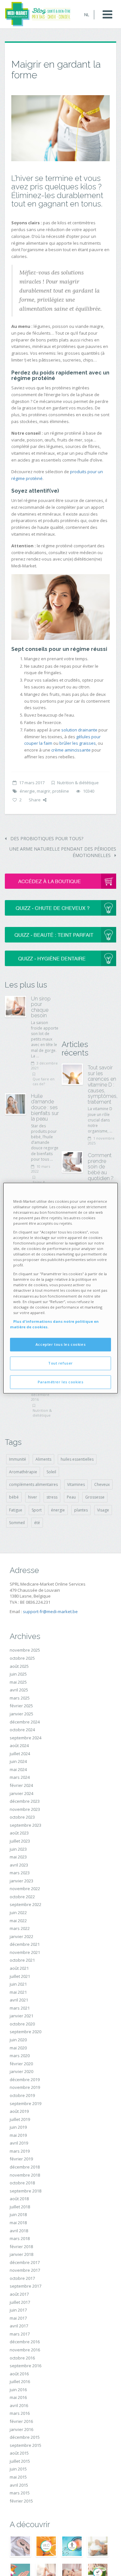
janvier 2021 (21, 2016)
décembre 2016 (25, 2342)
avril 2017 (19, 2326)
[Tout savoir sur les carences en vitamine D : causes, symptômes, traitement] (72, 1074)
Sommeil (17, 1523)
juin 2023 (18, 1849)
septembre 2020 (25, 2032)
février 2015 (21, 2501)
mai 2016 (18, 2397)
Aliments (43, 1459)
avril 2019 (19, 2143)
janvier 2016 (21, 2429)
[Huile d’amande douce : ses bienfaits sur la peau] (15, 1104)
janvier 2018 (21, 2254)
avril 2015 (19, 2485)
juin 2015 (18, 2469)
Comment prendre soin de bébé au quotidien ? (101, 1167)
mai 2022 (18, 1921)
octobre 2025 (22, 1658)
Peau (71, 1497)
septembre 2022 (25, 1904)
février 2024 (21, 1785)
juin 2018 (18, 2214)
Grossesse (95, 1497)
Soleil (51, 1472)
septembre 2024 (25, 1738)
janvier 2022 (21, 1936)
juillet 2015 (20, 2461)
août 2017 (19, 2294)
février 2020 (21, 2064)
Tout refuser (60, 1363)
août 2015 (19, 2453)
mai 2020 (18, 2048)
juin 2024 (18, 1761)
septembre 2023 (25, 1825)
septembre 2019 (25, 2103)
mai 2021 (18, 1992)
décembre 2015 (25, 2437)
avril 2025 (19, 1690)
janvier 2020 (21, 2071)
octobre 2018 (22, 2183)
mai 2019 (18, 2135)
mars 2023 (20, 1873)
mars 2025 (20, 1698)
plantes (81, 1510)
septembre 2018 (25, 2191)
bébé (14, 1497)
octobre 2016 (22, 2358)
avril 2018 (19, 2231)
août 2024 (19, 1745)
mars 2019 (20, 2151)
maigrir (44, 791)
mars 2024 (20, 1777)
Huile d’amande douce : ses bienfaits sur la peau (45, 1107)
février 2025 (21, 1706)
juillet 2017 (20, 2302)
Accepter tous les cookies (60, 1344)
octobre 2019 (22, 2095)
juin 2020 (18, 2040)
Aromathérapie (23, 1472)
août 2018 (19, 2199)
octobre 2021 (22, 1960)
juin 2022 (18, 1912)
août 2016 (19, 2374)
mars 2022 (20, 1928)
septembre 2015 (25, 2445)
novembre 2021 (25, 1952)
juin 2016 (18, 2390)
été (37, 1523)
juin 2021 (18, 1984)
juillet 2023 (20, 1841)
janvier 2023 (21, 1881)
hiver (33, 1497)
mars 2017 (20, 2334)
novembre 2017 (25, 2270)
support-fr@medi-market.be (50, 1611)
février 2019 (21, 2159)
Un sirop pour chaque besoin (41, 1007)
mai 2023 (18, 1857)
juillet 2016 (20, 2381)
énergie (27, 791)
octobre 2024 (22, 1730)
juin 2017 (18, 2310)
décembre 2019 (25, 2080)
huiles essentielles (77, 1459)
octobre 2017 (22, 2278)
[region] (60, 1288)
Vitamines (76, 1484)
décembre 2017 (25, 2262)
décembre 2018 (25, 2167)
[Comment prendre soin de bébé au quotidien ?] (72, 1162)
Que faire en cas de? (44, 1081)
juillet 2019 (20, 2119)
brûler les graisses (78, 743)
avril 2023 (19, 1865)
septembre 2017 (25, 2286)
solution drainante (79, 730)
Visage (103, 1510)
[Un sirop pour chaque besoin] (15, 1007)
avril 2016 (19, 2405)
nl (87, 15)
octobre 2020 (22, 2024)
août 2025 (19, 1666)
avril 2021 (19, 2000)
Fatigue (16, 1510)
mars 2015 (20, 2493)
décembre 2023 (25, 1801)
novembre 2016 (25, 2350)
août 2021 (19, 1968)
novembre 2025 (25, 1650)
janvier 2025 (21, 1714)
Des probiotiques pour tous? (46, 838)
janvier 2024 (21, 1793)
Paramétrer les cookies (61, 1382)
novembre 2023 (25, 1809)
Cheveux (102, 1484)
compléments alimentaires (33, 1484)
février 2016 (21, 2421)
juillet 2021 (20, 1976)
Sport (37, 1510)
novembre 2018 (25, 2175)
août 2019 (19, 2111)
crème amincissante (71, 750)
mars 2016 (20, 2413)
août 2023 (19, 1833)
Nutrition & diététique (78, 783)
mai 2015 (18, 2477)
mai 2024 (18, 1769)
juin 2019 (18, 2127)
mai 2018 (18, 2223)
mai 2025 (18, 1682)
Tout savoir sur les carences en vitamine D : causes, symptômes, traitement (103, 1085)
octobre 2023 (22, 1817)
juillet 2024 (20, 1754)
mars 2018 (20, 2238)
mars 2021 (20, 2008)
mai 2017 (18, 2318)
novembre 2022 (25, 1889)
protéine (61, 791)
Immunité (18, 1459)
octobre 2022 (22, 1897)
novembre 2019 (25, 2087)
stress (52, 1497)
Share (35, 800)
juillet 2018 (20, 2207)
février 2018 (21, 2247)
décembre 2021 (25, 1944)
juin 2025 (18, 1674)
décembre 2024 (25, 1722)
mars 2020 (20, 2056)
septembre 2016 (25, 2366)
